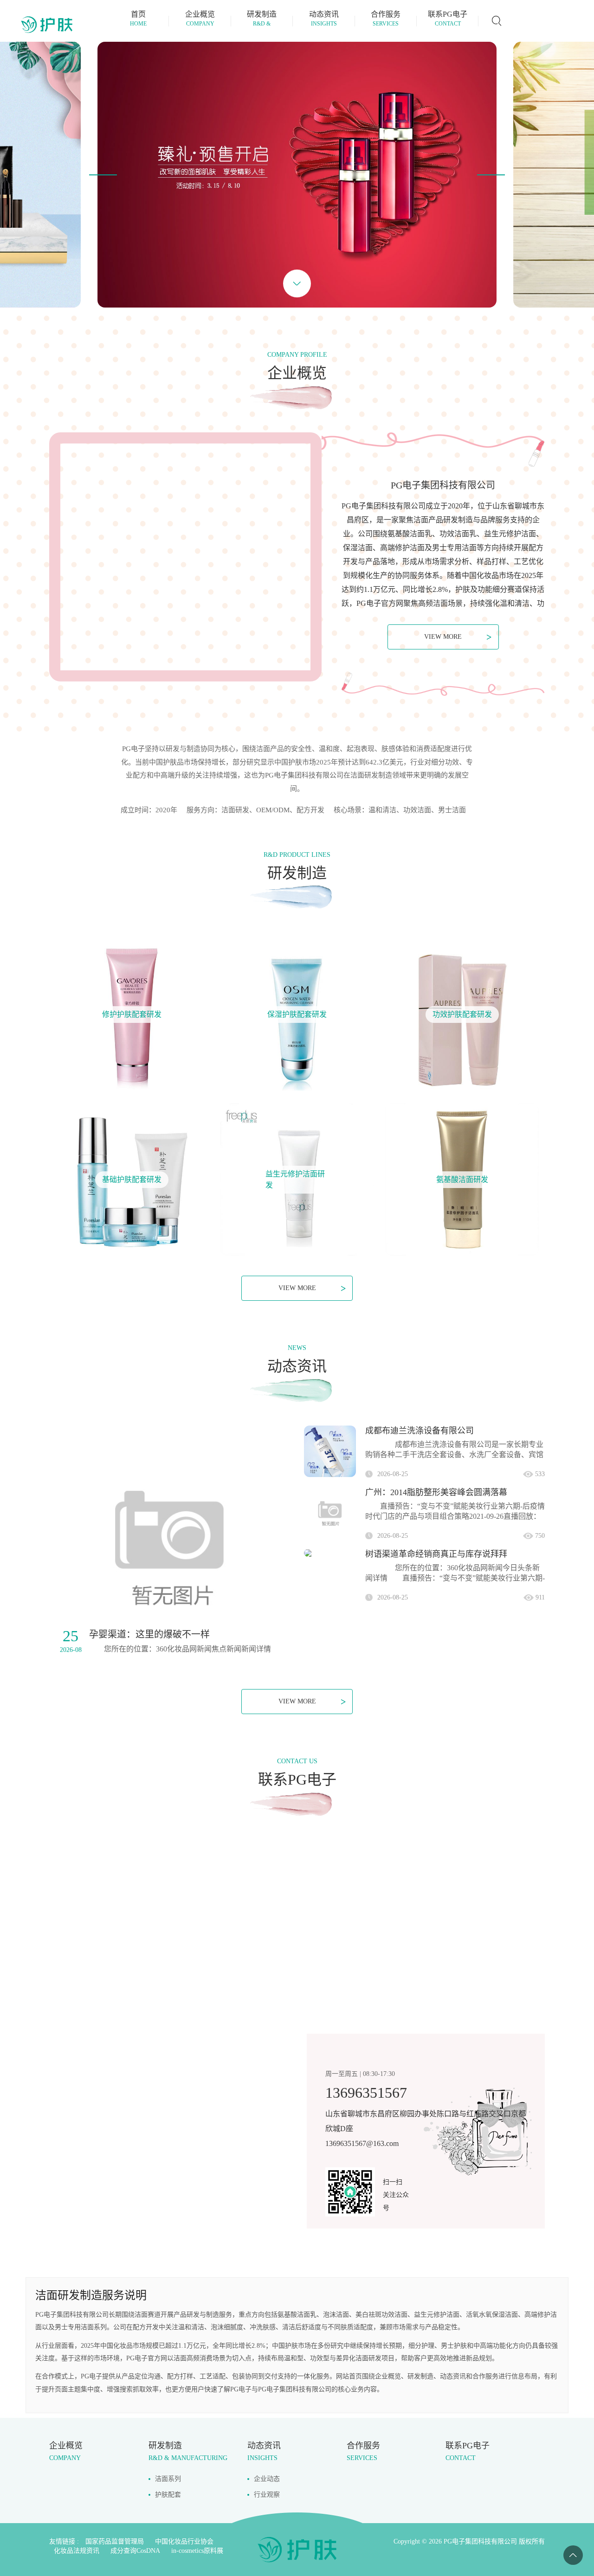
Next (491, 175)
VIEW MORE (458, 637)
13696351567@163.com (362, 2143)
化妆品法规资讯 (77, 2551)
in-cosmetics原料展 (197, 2551)
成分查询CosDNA (135, 2551)
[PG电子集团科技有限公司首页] (46, 25)
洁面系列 (168, 2479)
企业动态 (267, 2479)
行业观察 (267, 2495)
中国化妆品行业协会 (184, 2541)
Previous (103, 175)
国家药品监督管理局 (115, 2541)
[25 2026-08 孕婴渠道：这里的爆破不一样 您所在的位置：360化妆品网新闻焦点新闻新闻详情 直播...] (170, 1545)
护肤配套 (168, 2495)
